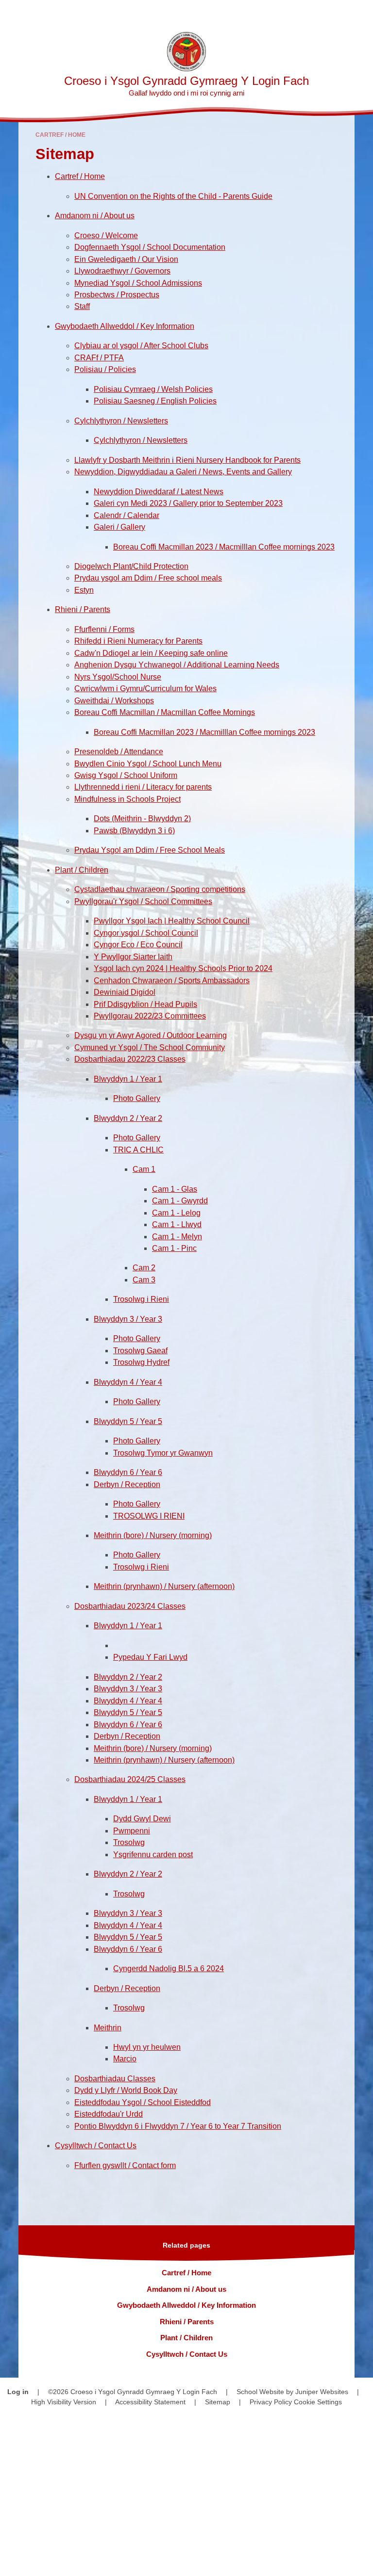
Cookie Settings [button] (318, 2402)
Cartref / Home (60, 135)
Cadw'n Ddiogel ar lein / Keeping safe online (151, 653)
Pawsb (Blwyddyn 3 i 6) (134, 831)
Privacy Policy (271, 2402)
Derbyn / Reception (127, 1484)
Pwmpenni (132, 1831)
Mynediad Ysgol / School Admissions (138, 283)
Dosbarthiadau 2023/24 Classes (130, 1606)
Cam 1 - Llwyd (177, 1224)
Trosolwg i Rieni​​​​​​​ (141, 1299)
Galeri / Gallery (119, 527)
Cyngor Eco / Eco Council (138, 945)
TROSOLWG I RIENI (149, 1516)
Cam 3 (144, 1280)
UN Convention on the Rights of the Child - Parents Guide (173, 196)
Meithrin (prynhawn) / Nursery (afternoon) (164, 1586)
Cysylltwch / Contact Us (96, 2146)
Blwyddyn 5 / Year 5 (128, 1421)
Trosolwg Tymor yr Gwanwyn (163, 1453)
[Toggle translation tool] (310, 12)
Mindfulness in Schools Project (127, 799)
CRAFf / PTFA (99, 358)
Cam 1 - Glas (175, 1189)
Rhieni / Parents (83, 609)
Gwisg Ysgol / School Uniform (126, 775)
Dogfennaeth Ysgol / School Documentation (150, 247)
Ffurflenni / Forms (104, 629)
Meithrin (108, 2028)
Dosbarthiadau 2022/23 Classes (130, 1059)
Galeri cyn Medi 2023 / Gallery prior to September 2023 (188, 503)
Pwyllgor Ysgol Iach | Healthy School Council (172, 921)
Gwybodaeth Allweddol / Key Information (125, 326)
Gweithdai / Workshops (114, 701)
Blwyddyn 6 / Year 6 (128, 1472)
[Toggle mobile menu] (361, 12)
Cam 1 (144, 1169)
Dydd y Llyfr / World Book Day (126, 2090)
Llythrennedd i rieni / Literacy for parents (143, 787)
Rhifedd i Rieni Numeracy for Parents (138, 641)
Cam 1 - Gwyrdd (180, 1201)
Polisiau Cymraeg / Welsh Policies (153, 389)
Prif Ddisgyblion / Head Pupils (145, 1004)
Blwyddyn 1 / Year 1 (128, 1079)
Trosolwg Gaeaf (140, 1351)
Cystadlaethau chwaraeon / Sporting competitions (160, 889)
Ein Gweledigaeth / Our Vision (126, 259)
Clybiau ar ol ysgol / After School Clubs (141, 346)
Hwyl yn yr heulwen (147, 2047)
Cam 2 (144, 1268)
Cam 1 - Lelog (176, 1213)
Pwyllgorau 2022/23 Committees (150, 1016)
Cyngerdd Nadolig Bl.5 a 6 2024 (169, 1968)
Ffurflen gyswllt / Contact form (125, 2165)
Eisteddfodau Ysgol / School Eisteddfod (143, 2102)
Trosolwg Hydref (141, 1362)
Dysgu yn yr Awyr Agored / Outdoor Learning (151, 1035)
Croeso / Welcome (106, 235)
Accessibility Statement (150, 2402)
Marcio (125, 2059)
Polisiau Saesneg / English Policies (155, 401)
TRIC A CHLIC (138, 1150)
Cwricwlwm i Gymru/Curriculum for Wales (145, 689)
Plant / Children (82, 870)
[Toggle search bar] (334, 12)
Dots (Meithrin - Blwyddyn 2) (142, 818)
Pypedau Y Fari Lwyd (150, 1657)
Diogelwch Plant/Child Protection (131, 566)
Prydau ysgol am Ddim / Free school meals (148, 578)
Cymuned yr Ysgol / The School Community (150, 1047)
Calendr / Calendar (127, 515)
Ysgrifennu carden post (153, 1855)
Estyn (84, 590)
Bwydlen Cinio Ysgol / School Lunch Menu (148, 764)
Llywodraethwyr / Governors (122, 271)
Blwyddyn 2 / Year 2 (128, 1118)
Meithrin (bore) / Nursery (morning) (153, 1535)
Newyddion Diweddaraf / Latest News (159, 492)
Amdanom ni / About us (95, 216)
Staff (82, 306)
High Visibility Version (64, 2402)
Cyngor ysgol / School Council (146, 933)
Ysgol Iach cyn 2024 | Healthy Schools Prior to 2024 (183, 968)
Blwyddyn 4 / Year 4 (128, 1382)
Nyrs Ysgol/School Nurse (118, 677)
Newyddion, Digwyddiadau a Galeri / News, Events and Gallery (183, 472)
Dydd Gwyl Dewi (142, 1819)
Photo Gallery (137, 1098)
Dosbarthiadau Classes (115, 2079)
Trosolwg (129, 1842)
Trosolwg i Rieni (141, 1567)
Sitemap (218, 2402)
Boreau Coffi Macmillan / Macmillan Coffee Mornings (165, 712)
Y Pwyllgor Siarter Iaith (133, 957)
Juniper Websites (322, 2392)
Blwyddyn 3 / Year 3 (128, 1319)
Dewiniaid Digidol (125, 992)
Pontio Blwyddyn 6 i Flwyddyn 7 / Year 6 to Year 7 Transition (178, 2126)
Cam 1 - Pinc (174, 1248)
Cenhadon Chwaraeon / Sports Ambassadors (172, 980)
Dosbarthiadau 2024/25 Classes (130, 1779)
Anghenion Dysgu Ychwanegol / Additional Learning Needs (177, 665)
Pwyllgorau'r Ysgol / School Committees (143, 901)
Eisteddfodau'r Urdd (109, 2114)
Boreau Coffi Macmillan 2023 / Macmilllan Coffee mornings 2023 (224, 547)
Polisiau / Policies (105, 369)
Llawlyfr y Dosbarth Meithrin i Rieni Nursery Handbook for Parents (187, 460)
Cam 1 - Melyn (177, 1237)
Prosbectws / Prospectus (117, 295)
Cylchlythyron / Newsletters (121, 421)
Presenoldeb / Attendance (119, 752)
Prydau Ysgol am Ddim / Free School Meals (150, 850)
